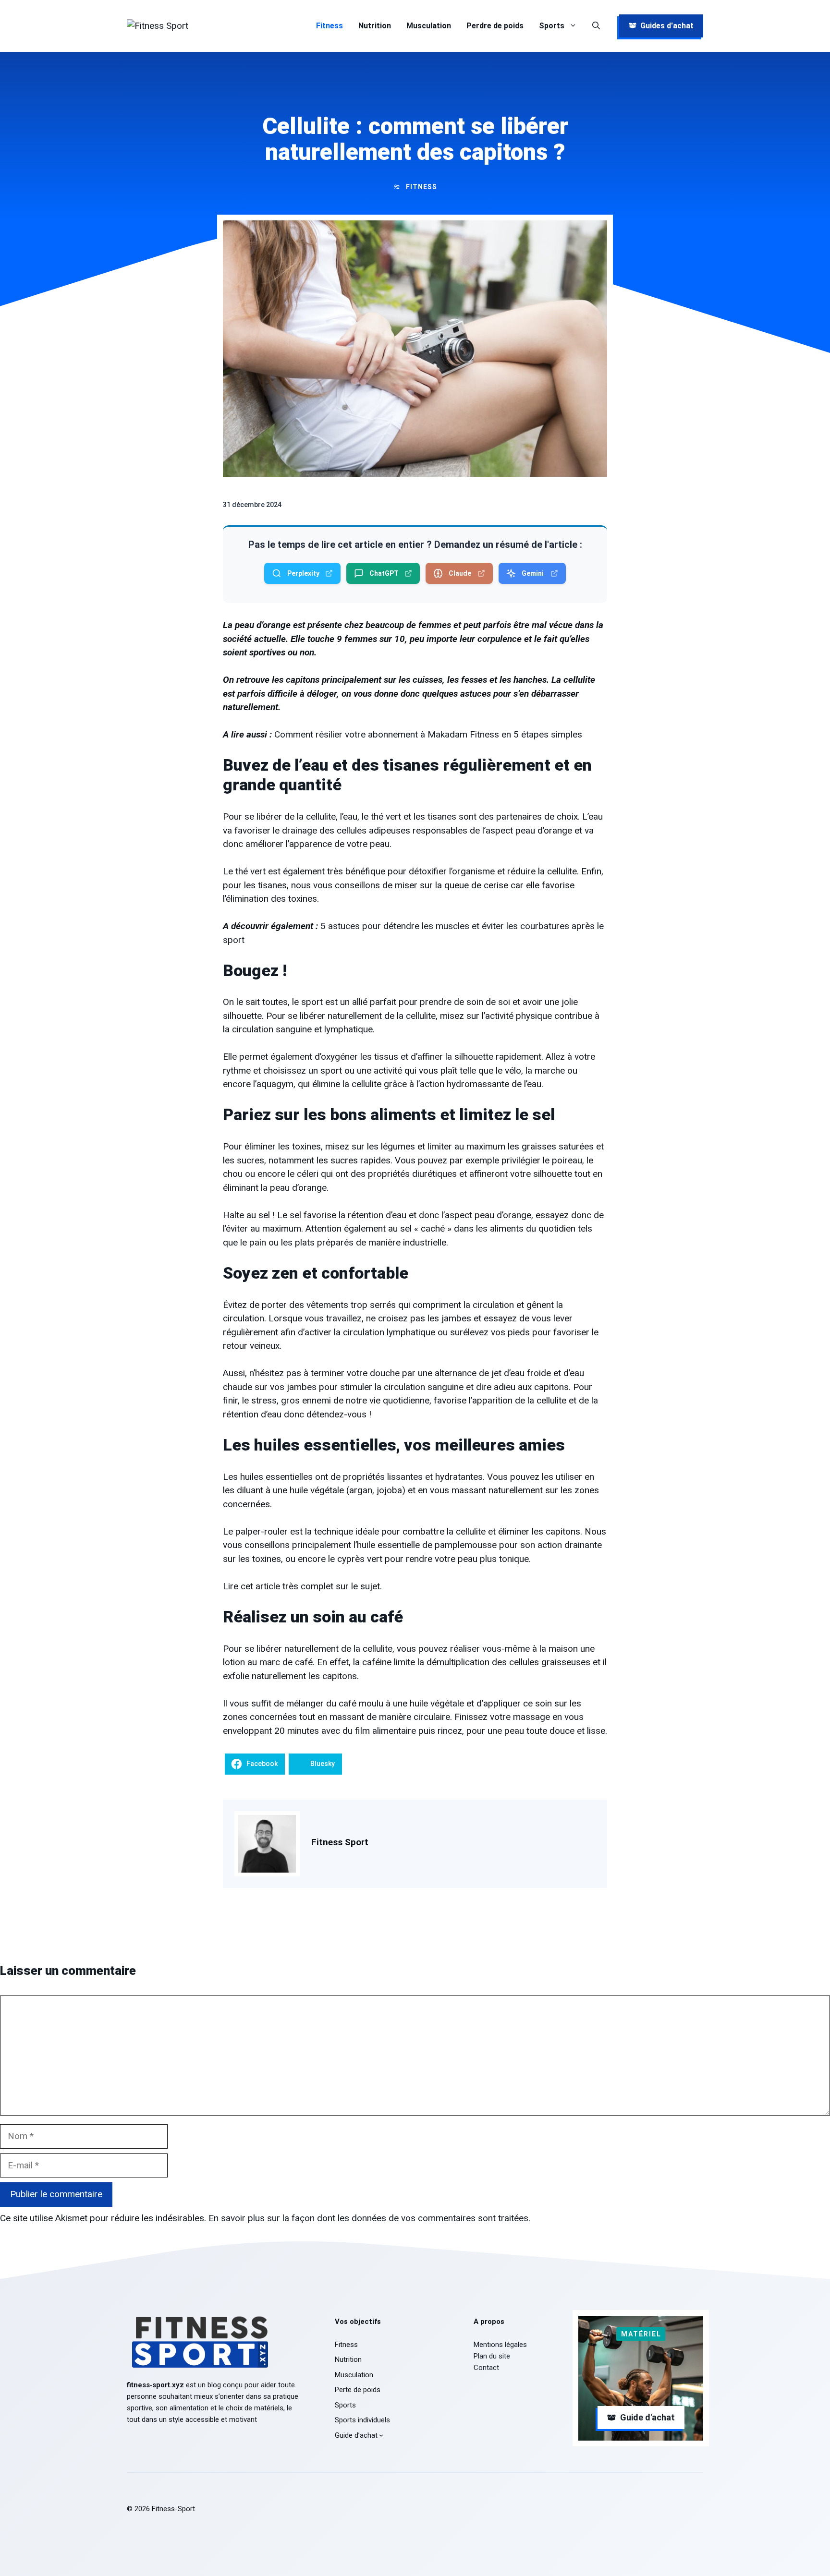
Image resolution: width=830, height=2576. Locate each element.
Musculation (429, 26)
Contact (486, 2368)
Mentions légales (500, 2345)
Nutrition (375, 26)
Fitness (330, 26)
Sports (552, 26)
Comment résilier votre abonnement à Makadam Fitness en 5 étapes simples (428, 734)
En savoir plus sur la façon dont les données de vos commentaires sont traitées (368, 2218)
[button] (596, 26)
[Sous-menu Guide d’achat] (381, 2435)
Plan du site (492, 2356)
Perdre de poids (495, 26)
